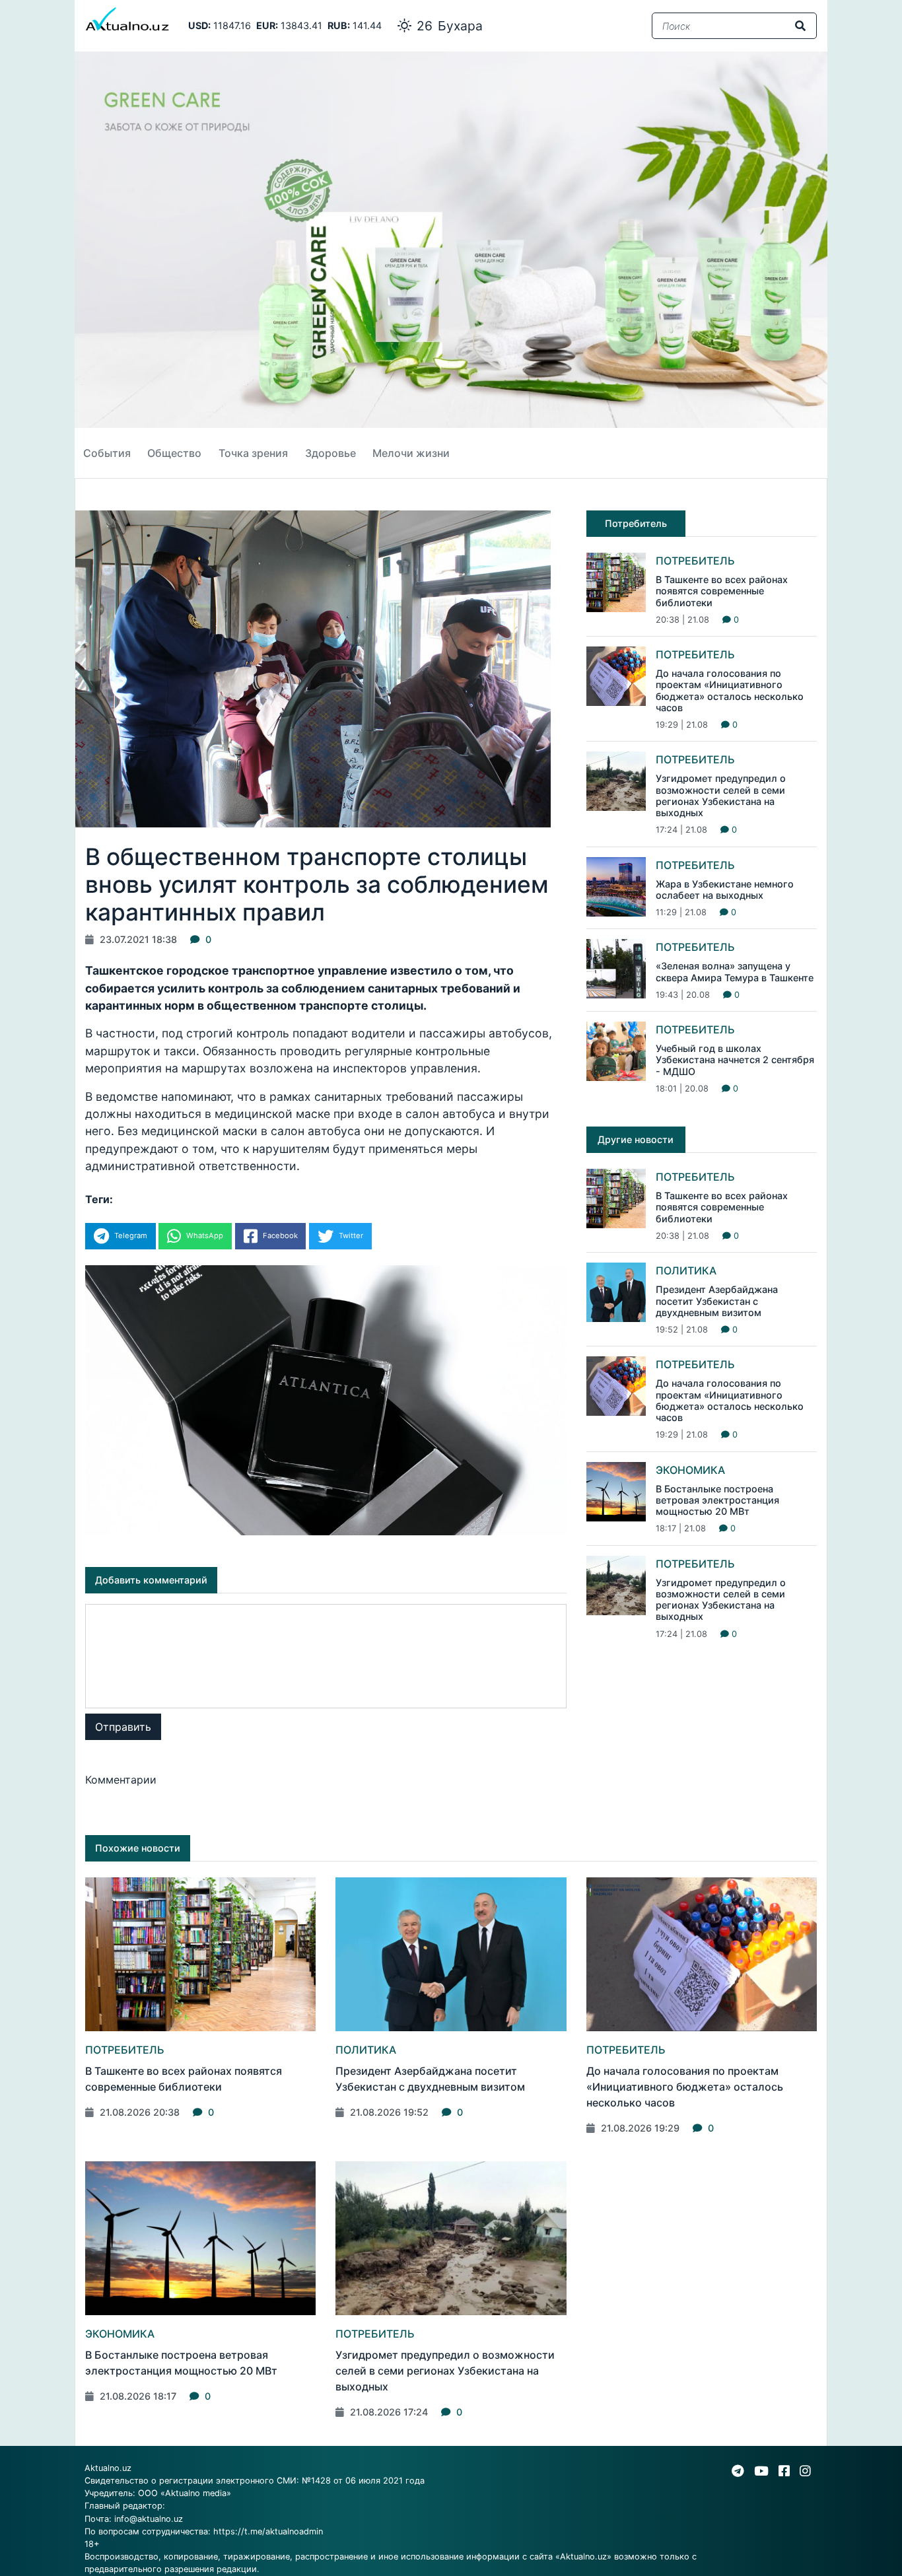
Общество (174, 453)
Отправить (123, 1727)
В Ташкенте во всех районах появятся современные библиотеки (722, 591)
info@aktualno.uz (149, 2519)
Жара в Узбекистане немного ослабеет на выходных (725, 889)
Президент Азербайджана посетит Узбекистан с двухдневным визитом (717, 1301)
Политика (686, 1271)
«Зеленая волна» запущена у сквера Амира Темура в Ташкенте (735, 971)
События (107, 453)
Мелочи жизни (411, 453)
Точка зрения (253, 453)
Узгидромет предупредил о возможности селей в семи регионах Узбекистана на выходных (721, 795)
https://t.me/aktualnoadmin (268, 2531)
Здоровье (330, 453)
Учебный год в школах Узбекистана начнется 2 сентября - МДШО (735, 1060)
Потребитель (695, 561)
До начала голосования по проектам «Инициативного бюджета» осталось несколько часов (730, 690)
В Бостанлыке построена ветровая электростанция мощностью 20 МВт (717, 1500)
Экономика (690, 1470)
